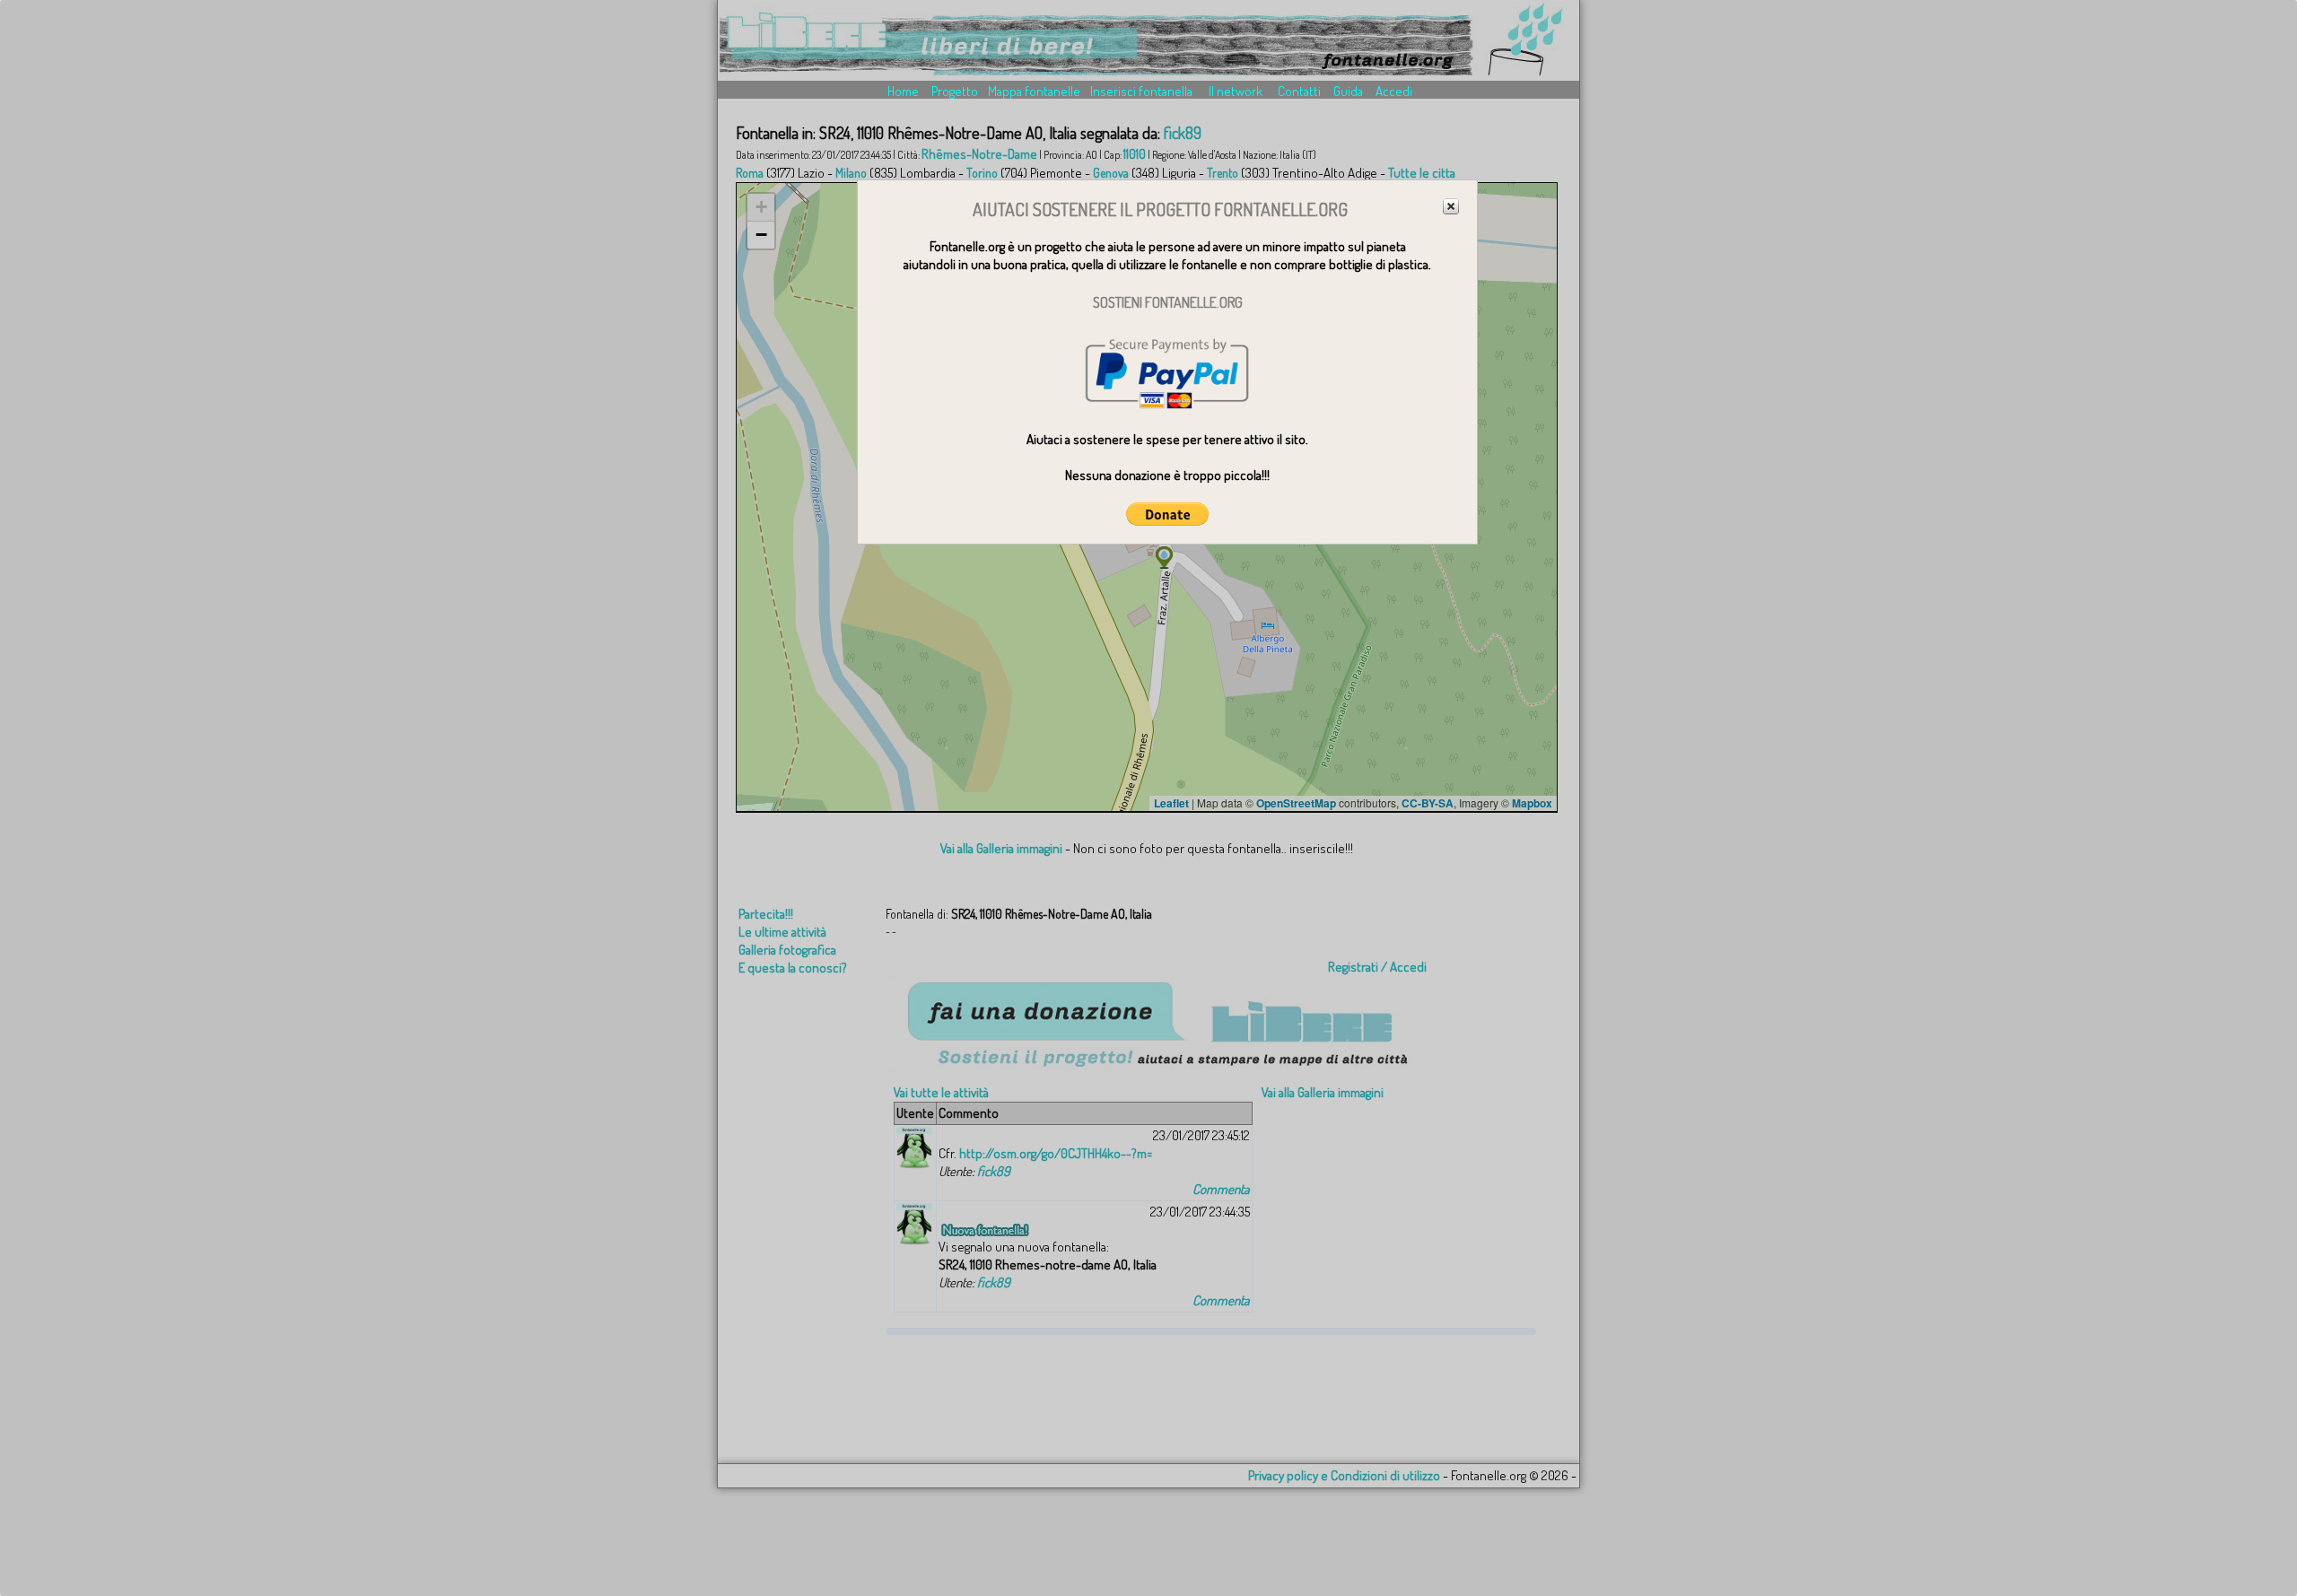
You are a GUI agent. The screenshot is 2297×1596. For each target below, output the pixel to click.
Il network (1236, 91)
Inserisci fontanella (1141, 91)
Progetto (955, 91)
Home (903, 91)
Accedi (1394, 91)
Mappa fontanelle (1034, 91)
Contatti (1299, 91)
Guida (1348, 91)
